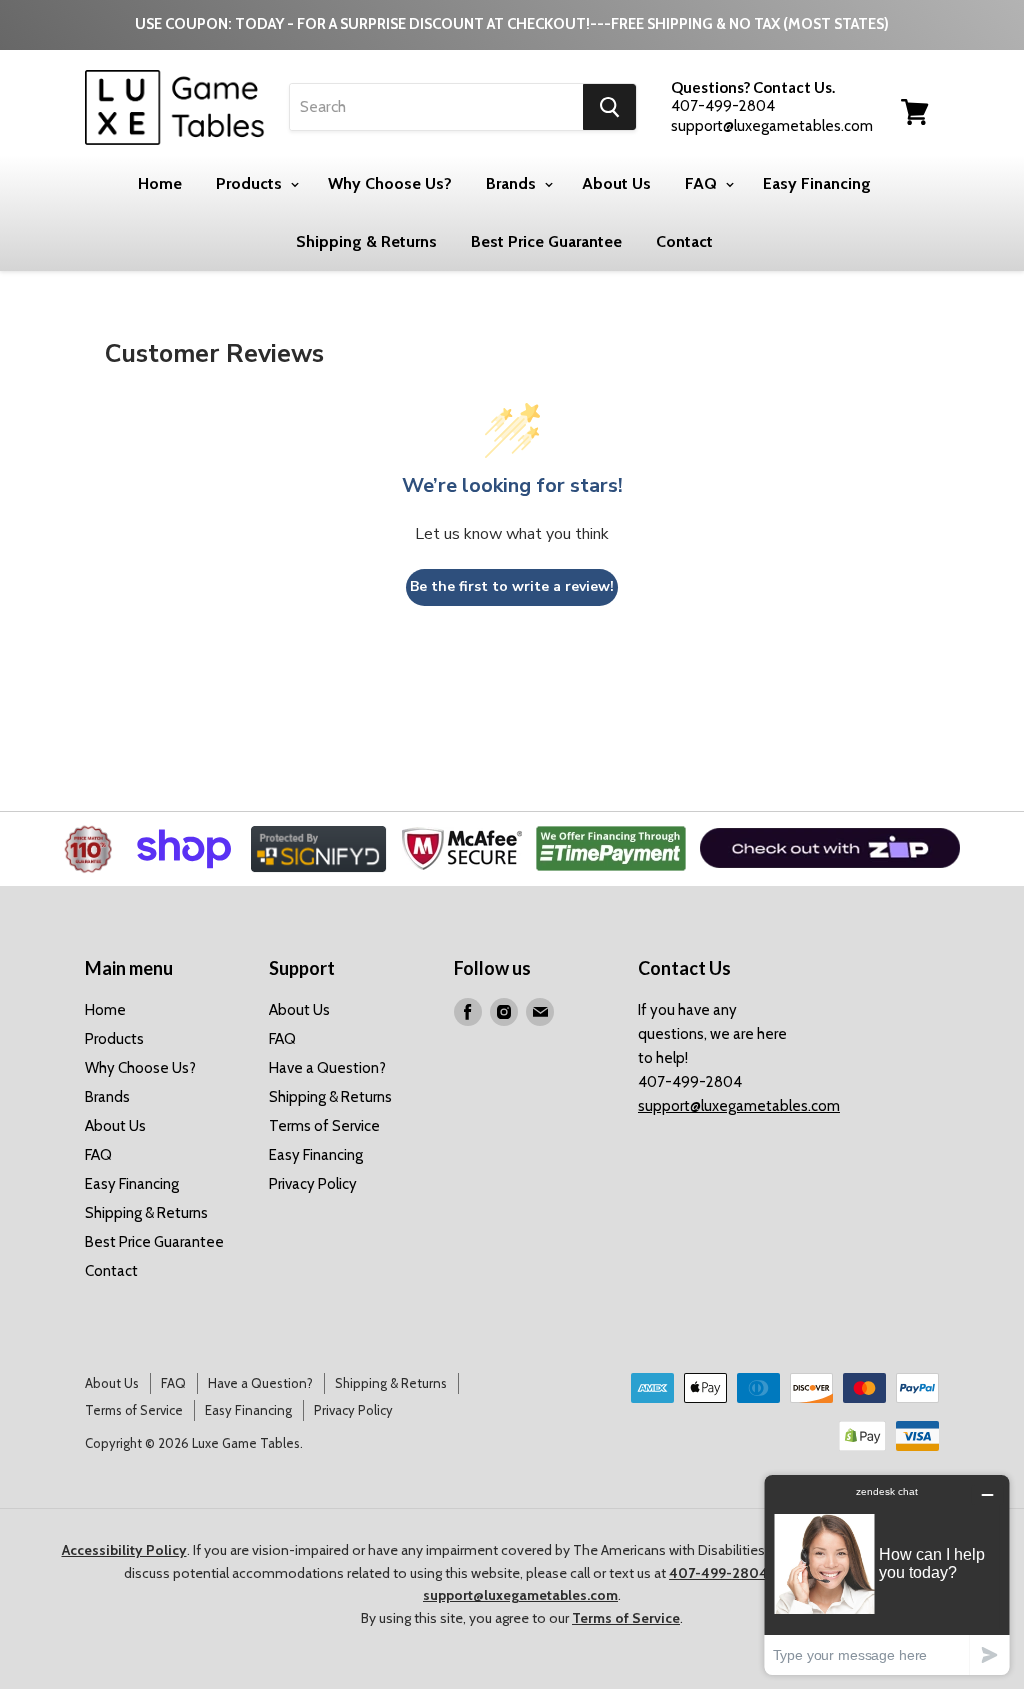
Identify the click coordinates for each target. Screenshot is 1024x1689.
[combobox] (436, 107)
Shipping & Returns (366, 241)
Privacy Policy (313, 1184)
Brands (513, 183)
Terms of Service (324, 1126)
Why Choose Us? (390, 183)
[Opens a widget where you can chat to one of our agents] (887, 1574)
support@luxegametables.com (739, 1106)
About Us (616, 183)
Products (251, 183)
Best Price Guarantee (546, 241)
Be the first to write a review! (512, 586)
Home (160, 183)
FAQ (703, 183)
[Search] (609, 107)
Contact (684, 241)
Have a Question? (327, 1068)
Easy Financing (817, 183)
